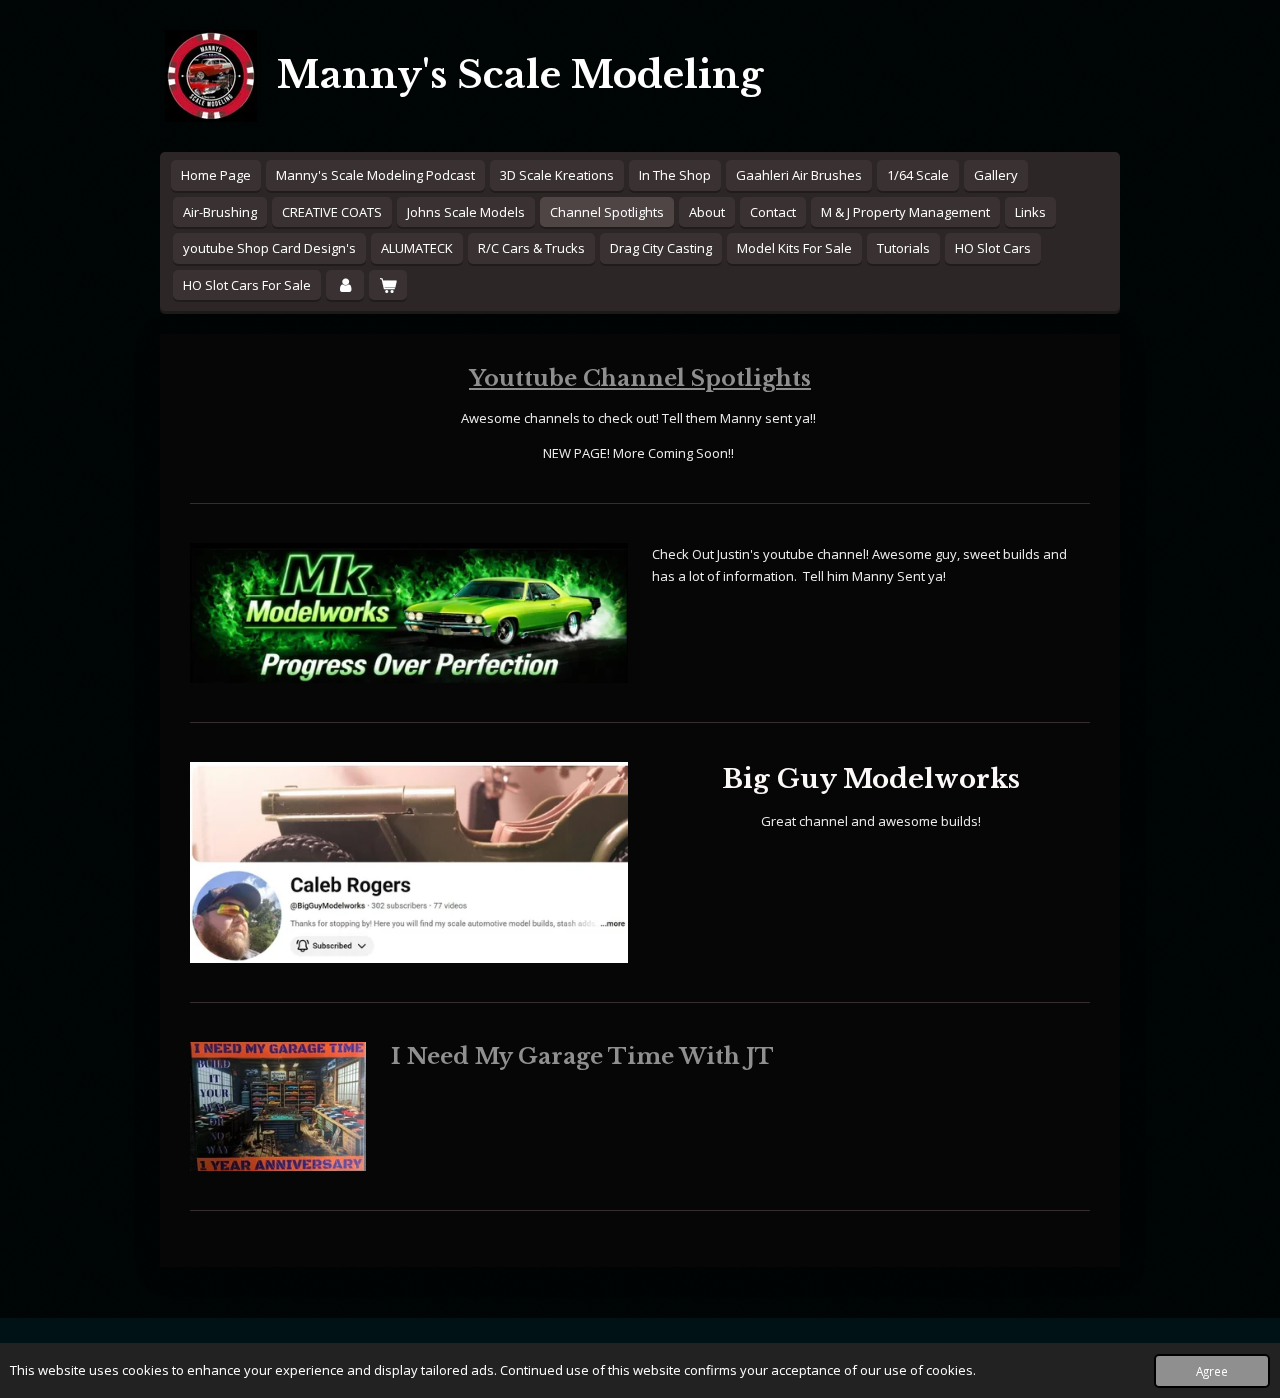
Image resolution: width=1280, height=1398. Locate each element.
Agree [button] (1212, 1371)
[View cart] (388, 285)
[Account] (345, 285)
